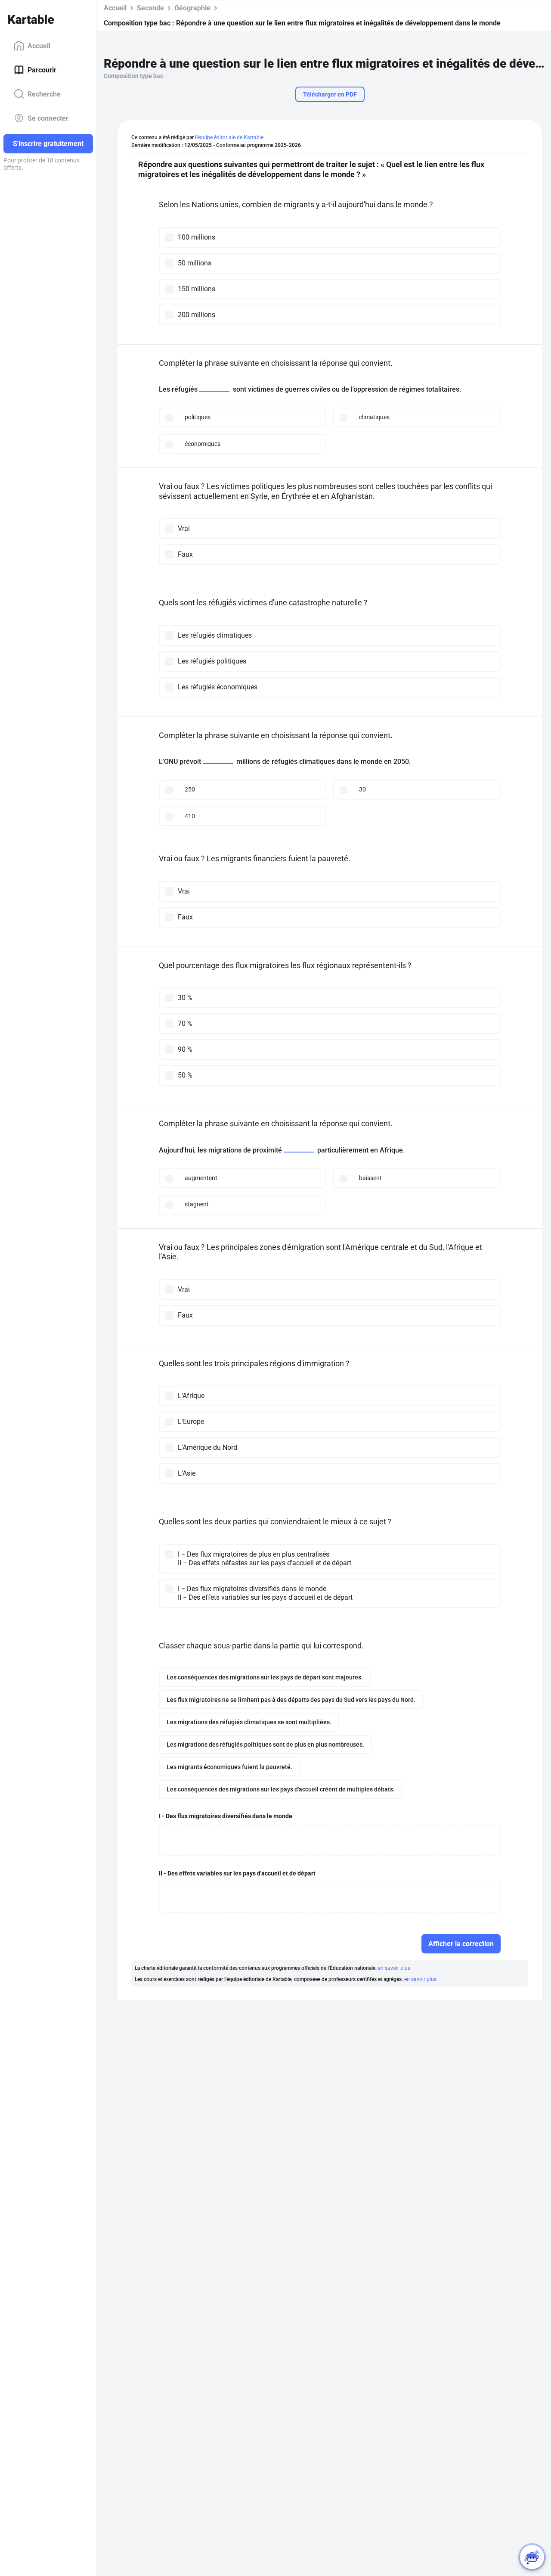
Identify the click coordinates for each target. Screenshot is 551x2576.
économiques (203, 444)
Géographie (192, 8)
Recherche (44, 94)
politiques (198, 417)
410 (190, 816)
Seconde (150, 8)
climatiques (374, 417)
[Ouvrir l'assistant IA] (532, 2557)
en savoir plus (394, 1968)
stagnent (197, 1204)
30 (362, 789)
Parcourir (42, 70)
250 (190, 789)
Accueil (39, 45)
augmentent (201, 1178)
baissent (370, 1178)
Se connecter (48, 118)
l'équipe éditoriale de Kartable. (230, 137)
